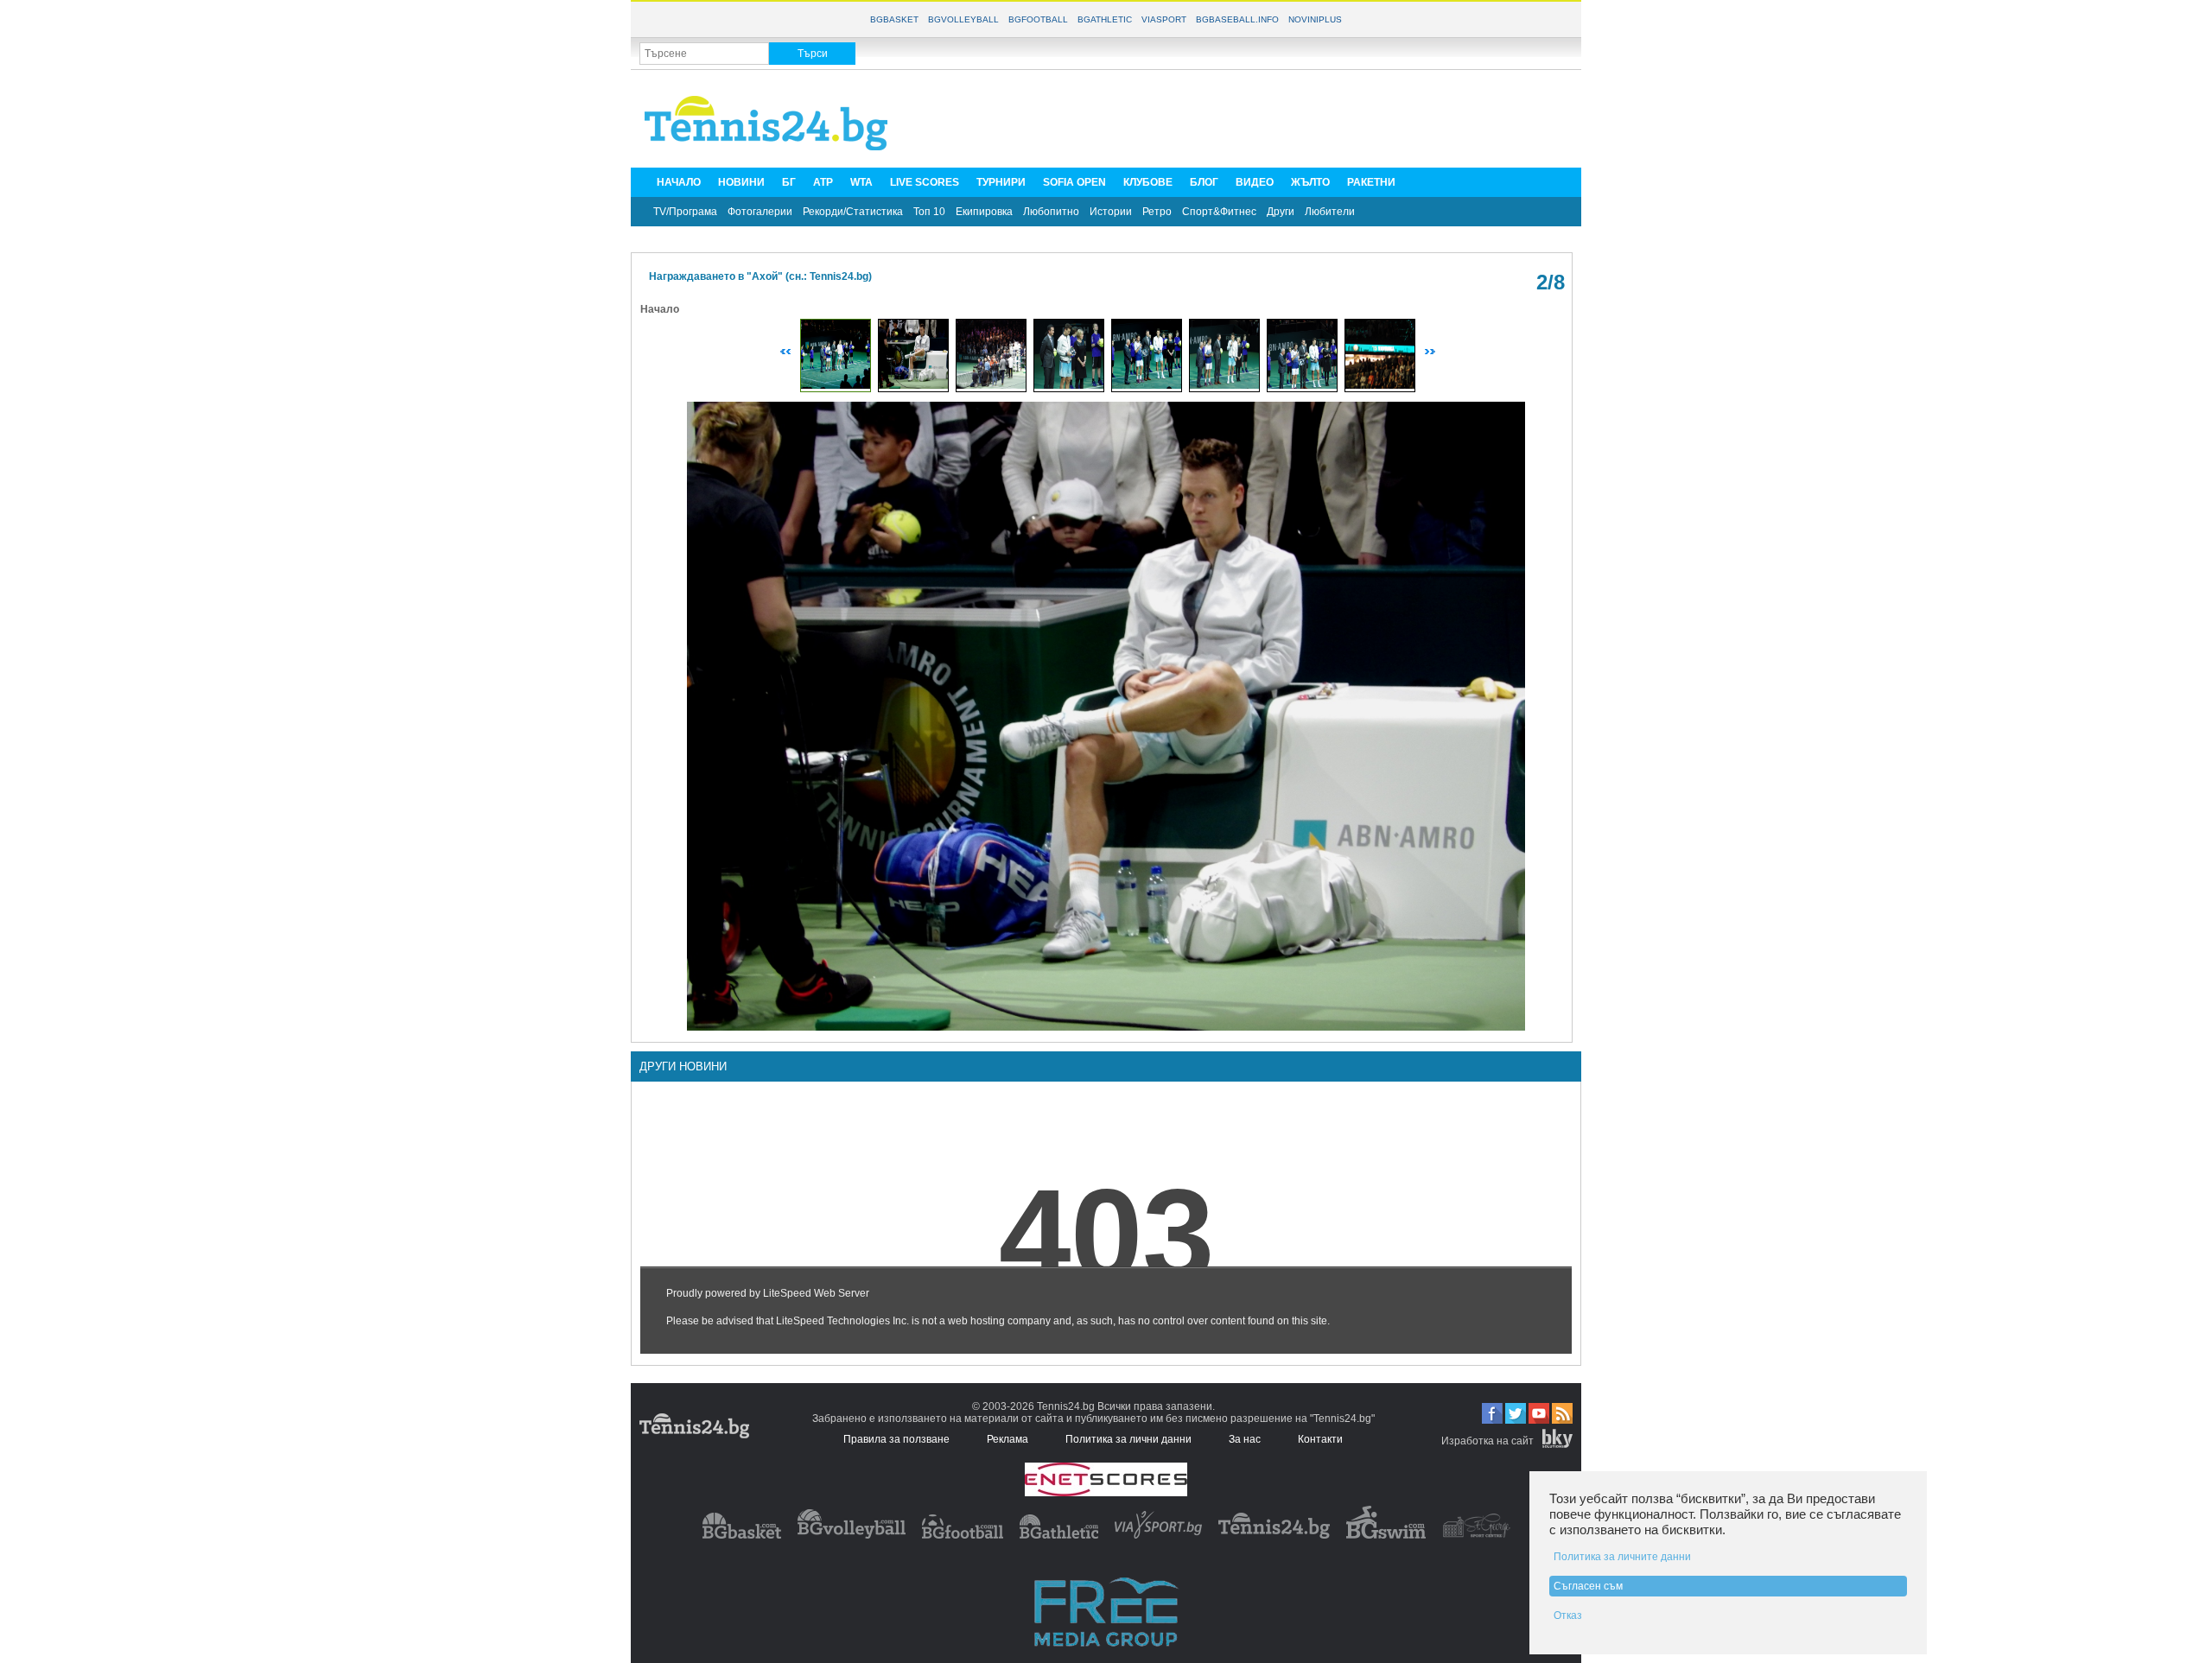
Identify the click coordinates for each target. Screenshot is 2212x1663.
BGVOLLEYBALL (963, 19)
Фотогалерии (760, 212)
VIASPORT (1164, 19)
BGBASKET (894, 19)
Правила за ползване (896, 1439)
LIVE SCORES (925, 182)
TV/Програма (685, 212)
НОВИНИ (741, 182)
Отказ (1568, 1615)
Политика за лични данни (1128, 1439)
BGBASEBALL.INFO (1237, 19)
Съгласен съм (1588, 1586)
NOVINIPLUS (1315, 19)
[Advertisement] (1258, 117)
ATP (823, 182)
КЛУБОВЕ (1148, 182)
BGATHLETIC (1105, 19)
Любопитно (1051, 212)
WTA (861, 182)
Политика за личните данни (1622, 1557)
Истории (1111, 212)
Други (1281, 212)
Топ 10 (929, 212)
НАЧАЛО (679, 182)
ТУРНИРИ (1001, 182)
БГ (789, 182)
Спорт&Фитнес (1219, 212)
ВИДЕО (1255, 182)
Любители (1330, 212)
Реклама (1007, 1439)
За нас (1245, 1439)
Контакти (1320, 1439)
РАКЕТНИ (1371, 182)
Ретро (1157, 212)
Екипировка (984, 212)
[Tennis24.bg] (1274, 1535)
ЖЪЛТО (1310, 182)
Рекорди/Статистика (853, 212)
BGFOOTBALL (1038, 19)
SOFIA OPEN (1074, 182)
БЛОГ (1204, 182)
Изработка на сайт (1487, 1441)
